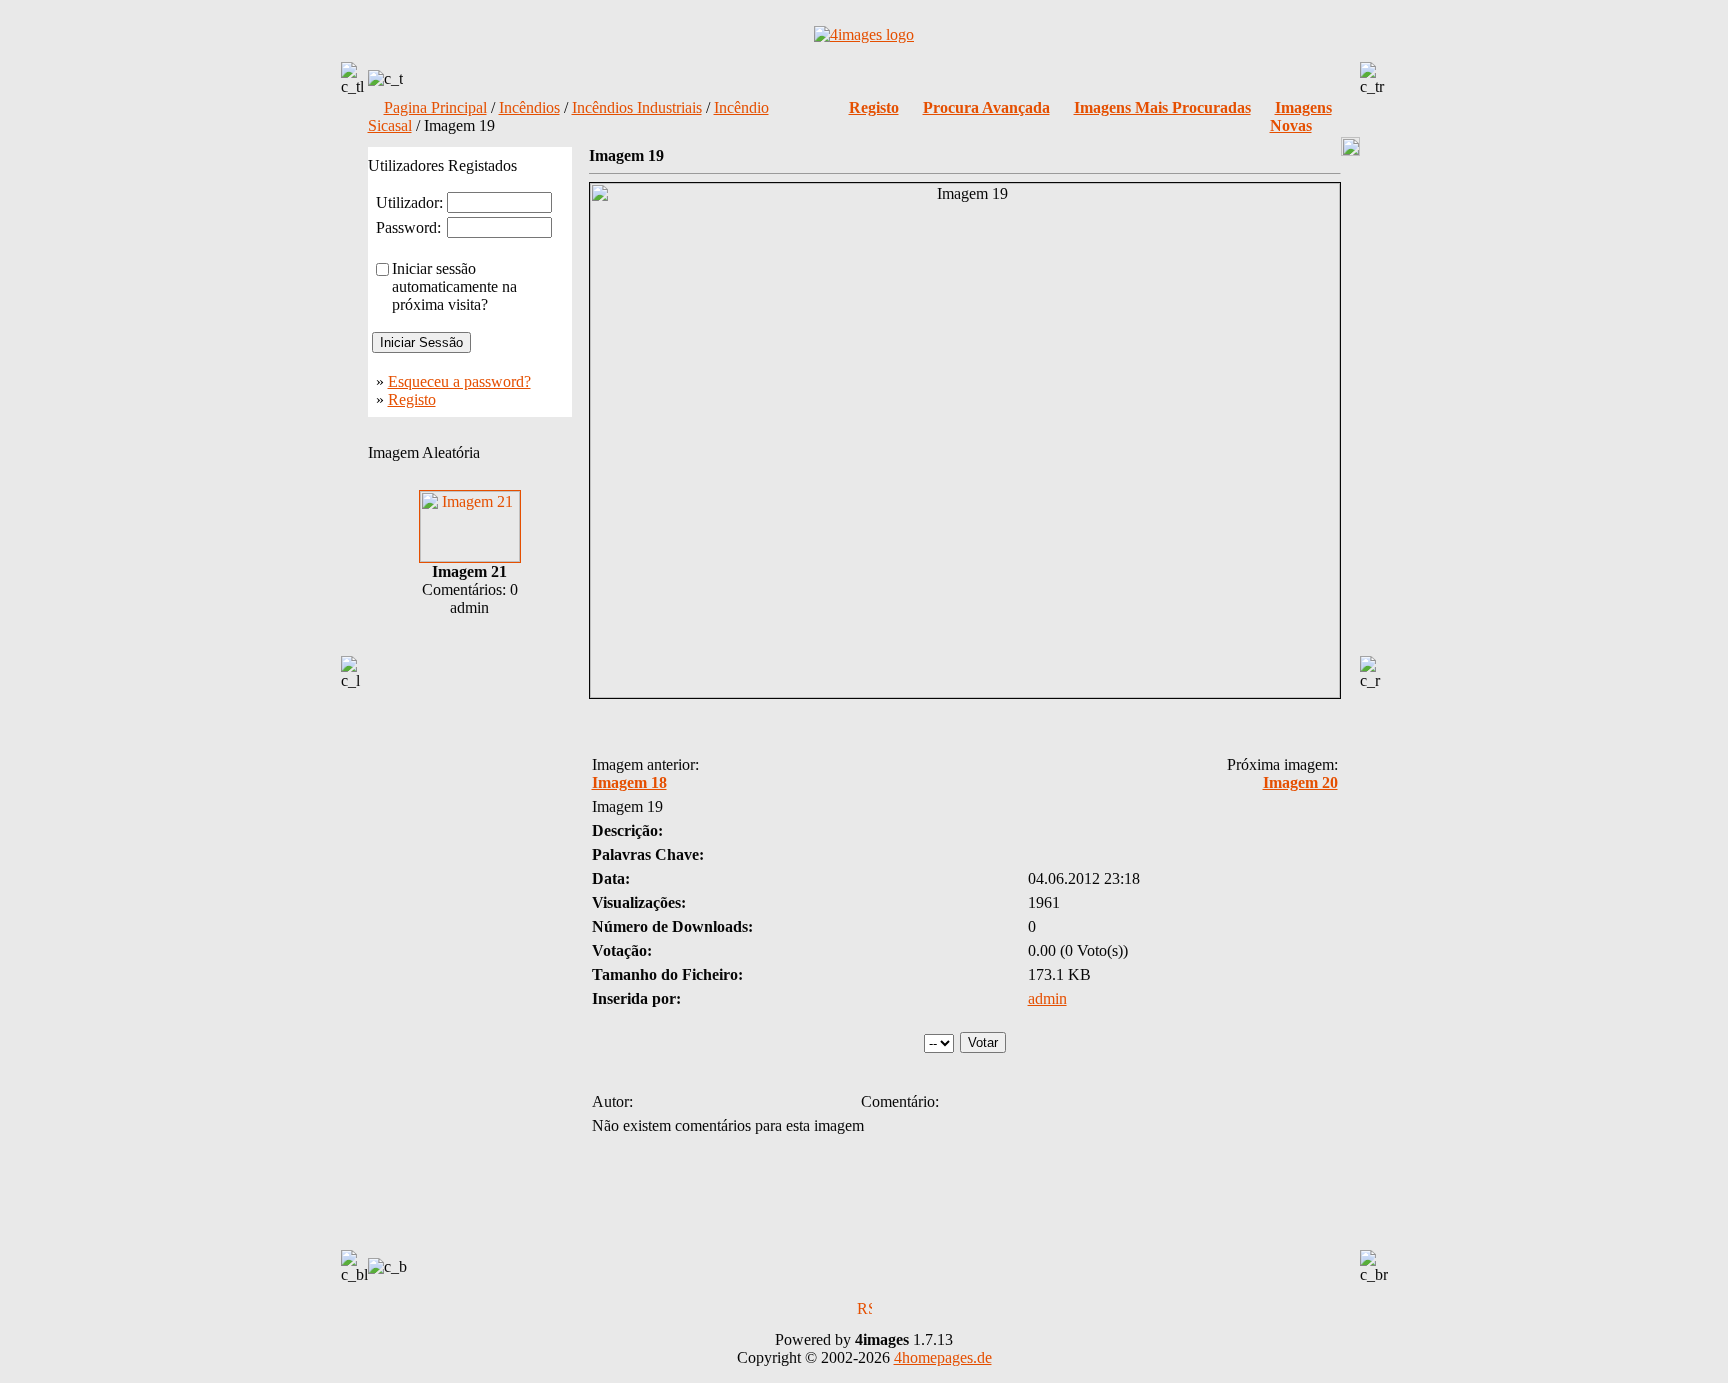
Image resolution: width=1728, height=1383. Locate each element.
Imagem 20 (1300, 782)
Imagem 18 (629, 782)
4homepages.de (943, 1357)
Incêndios (529, 107)
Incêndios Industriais (637, 107)
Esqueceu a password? (459, 381)
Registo (412, 399)
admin (1047, 998)
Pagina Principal (435, 107)
